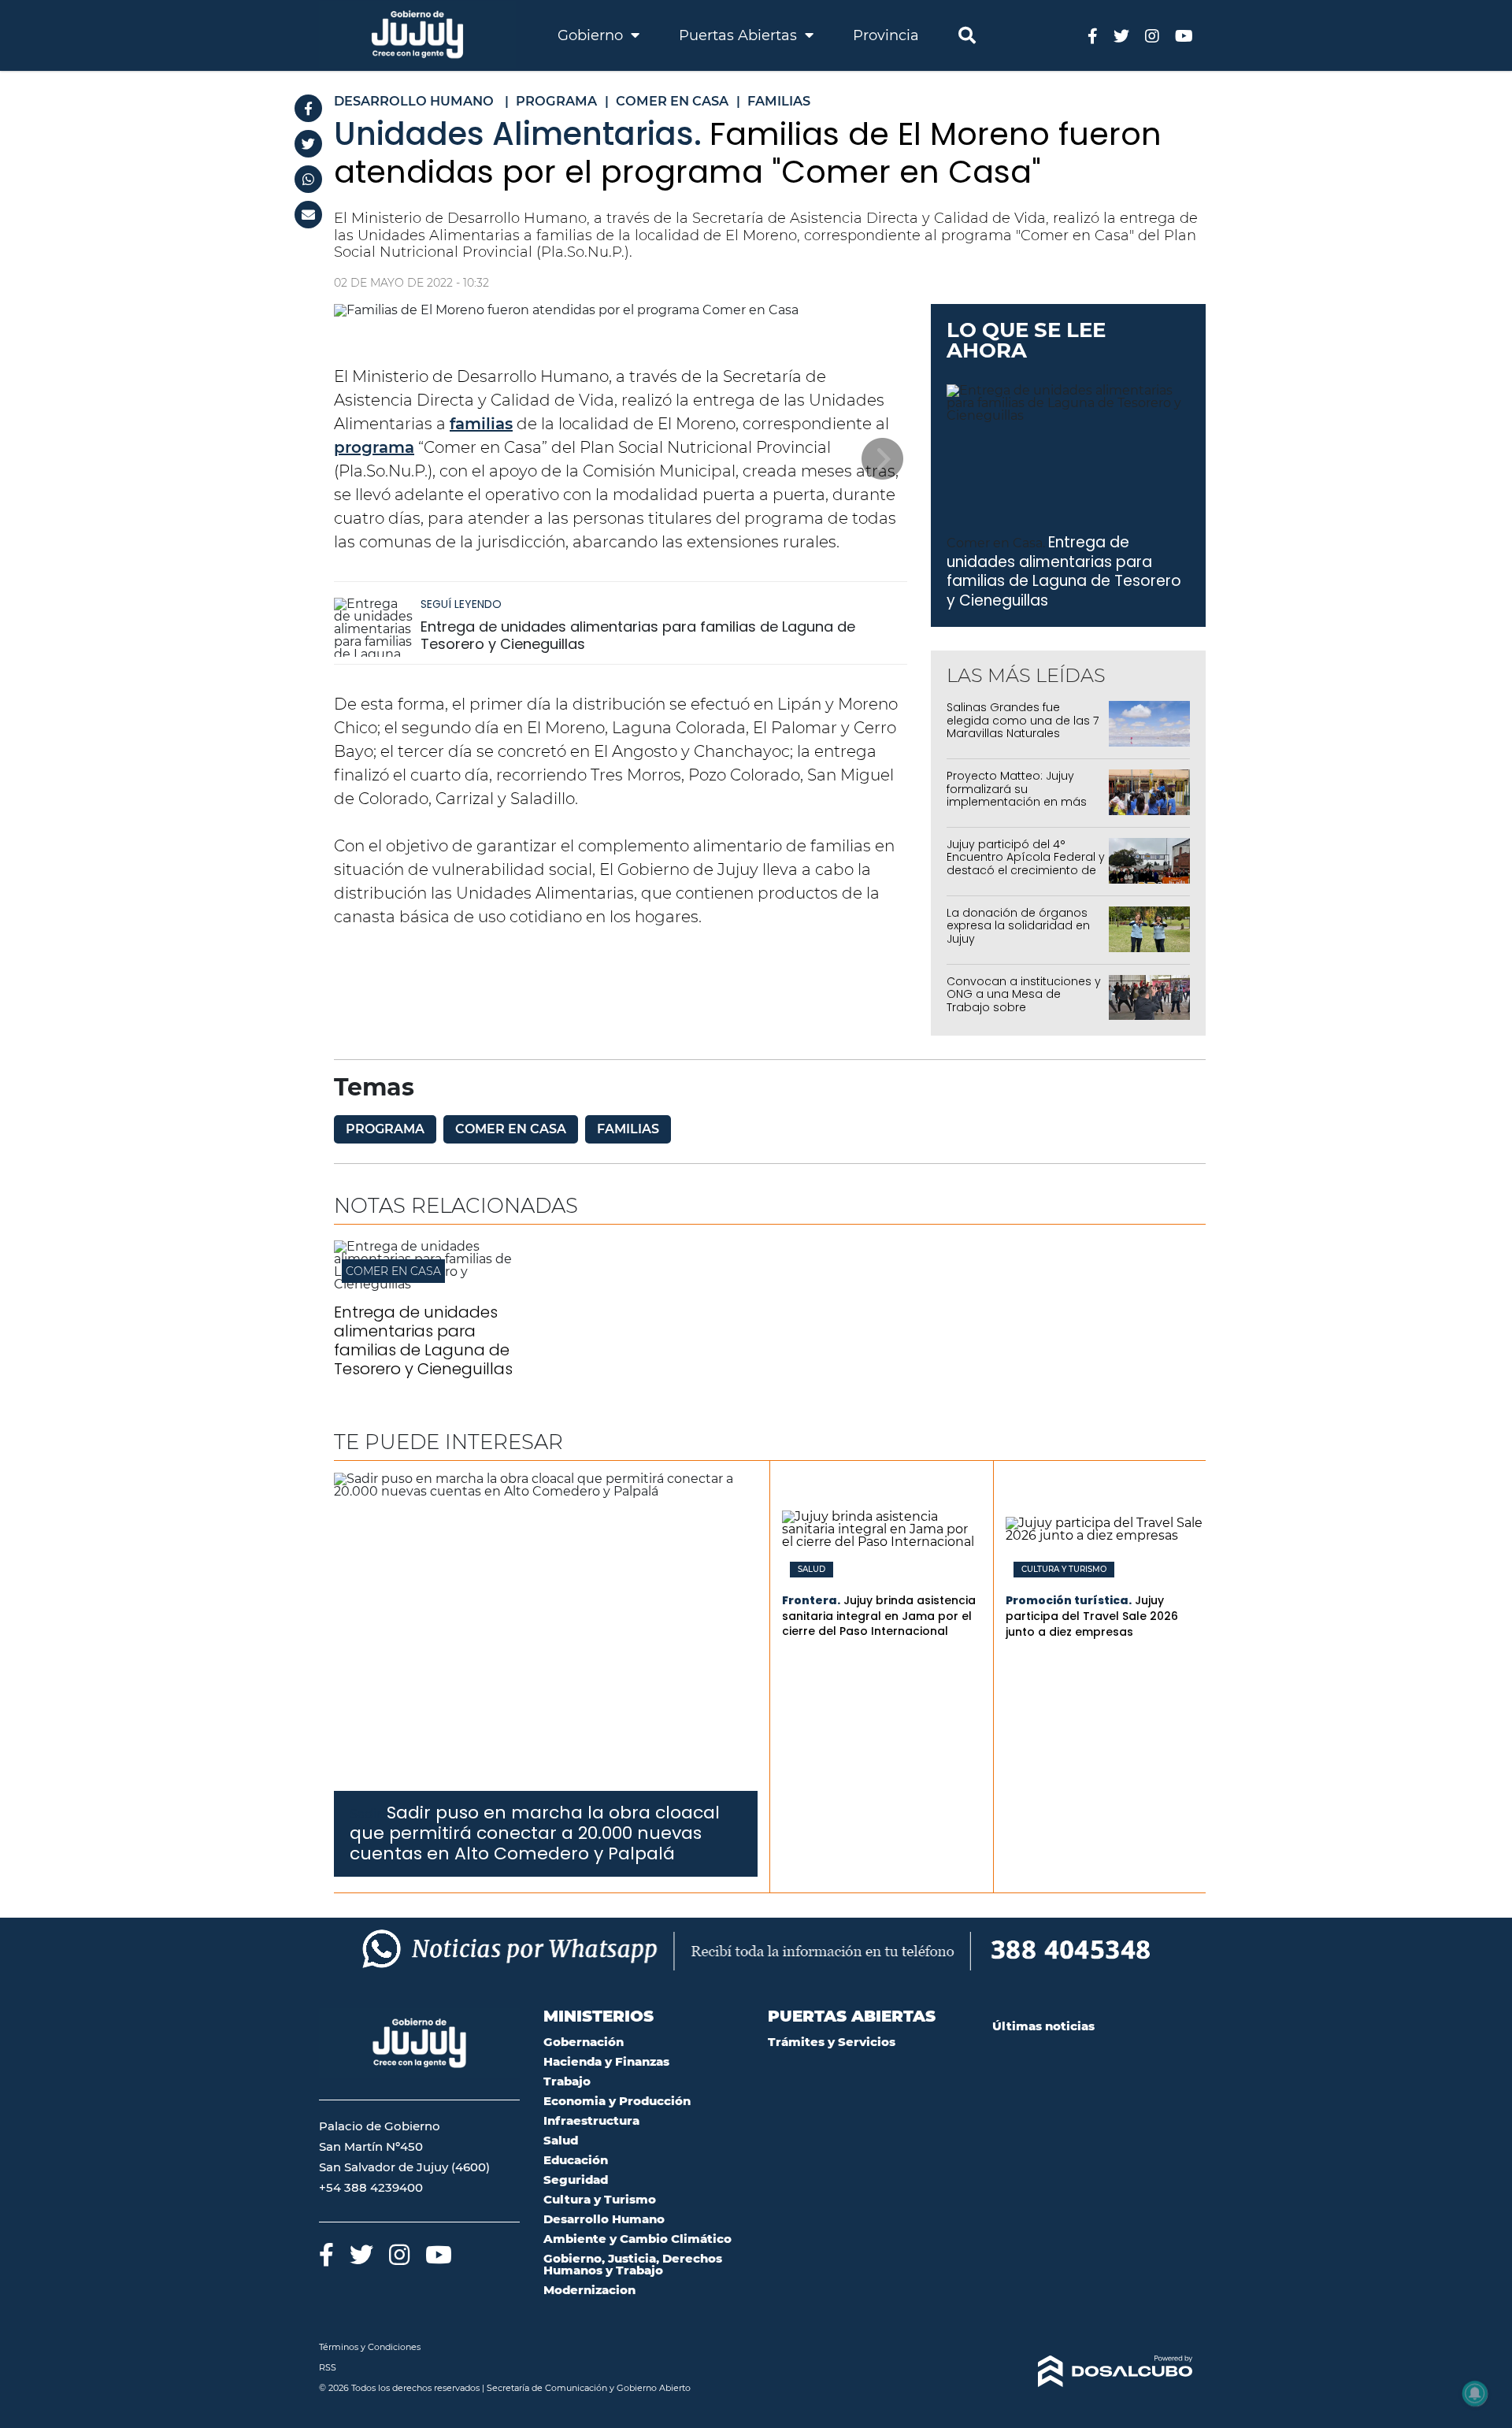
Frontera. (811, 1600)
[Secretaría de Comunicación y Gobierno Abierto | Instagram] (1152, 35)
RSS (328, 2367)
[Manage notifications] (1475, 2393)
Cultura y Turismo (1064, 1570)
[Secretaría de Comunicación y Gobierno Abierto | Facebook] (1093, 35)
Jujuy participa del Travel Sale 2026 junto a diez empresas (1092, 1616)
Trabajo (567, 2081)
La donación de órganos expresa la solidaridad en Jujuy (1018, 926)
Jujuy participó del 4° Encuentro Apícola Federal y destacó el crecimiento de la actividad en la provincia (1026, 864)
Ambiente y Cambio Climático (637, 2239)
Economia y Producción (617, 2101)
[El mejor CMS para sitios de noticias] (1093, 2371)
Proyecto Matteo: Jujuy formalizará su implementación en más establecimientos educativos (1017, 802)
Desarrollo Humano (604, 2219)
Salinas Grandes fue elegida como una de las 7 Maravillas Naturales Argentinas (1023, 727)
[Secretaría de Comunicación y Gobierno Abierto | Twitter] (1121, 35)
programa (374, 447)
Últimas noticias (1043, 2026)
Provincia (886, 35)
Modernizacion (589, 2290)
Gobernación (584, 2042)
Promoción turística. (1069, 1600)
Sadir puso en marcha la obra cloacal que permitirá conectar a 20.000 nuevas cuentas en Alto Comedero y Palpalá (535, 1833)
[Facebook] (308, 108)
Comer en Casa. (996, 543)
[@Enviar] (308, 215)
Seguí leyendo (461, 604)
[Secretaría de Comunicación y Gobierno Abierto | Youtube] (1184, 35)
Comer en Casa (511, 1129)
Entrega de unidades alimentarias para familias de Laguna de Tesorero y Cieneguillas (638, 635)
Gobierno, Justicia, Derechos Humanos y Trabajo (633, 2264)
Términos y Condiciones (370, 2347)
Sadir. (367, 1814)
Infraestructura (591, 2120)
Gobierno (592, 35)
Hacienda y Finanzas (606, 2061)
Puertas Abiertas (740, 35)
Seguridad (576, 2180)
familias (481, 424)
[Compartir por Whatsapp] (308, 179)
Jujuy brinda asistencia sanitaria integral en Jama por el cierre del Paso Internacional (879, 1616)
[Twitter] (308, 144)
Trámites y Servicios (832, 2042)
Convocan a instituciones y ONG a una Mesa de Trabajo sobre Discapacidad (1024, 1001)
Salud (812, 1570)
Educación (576, 2160)
